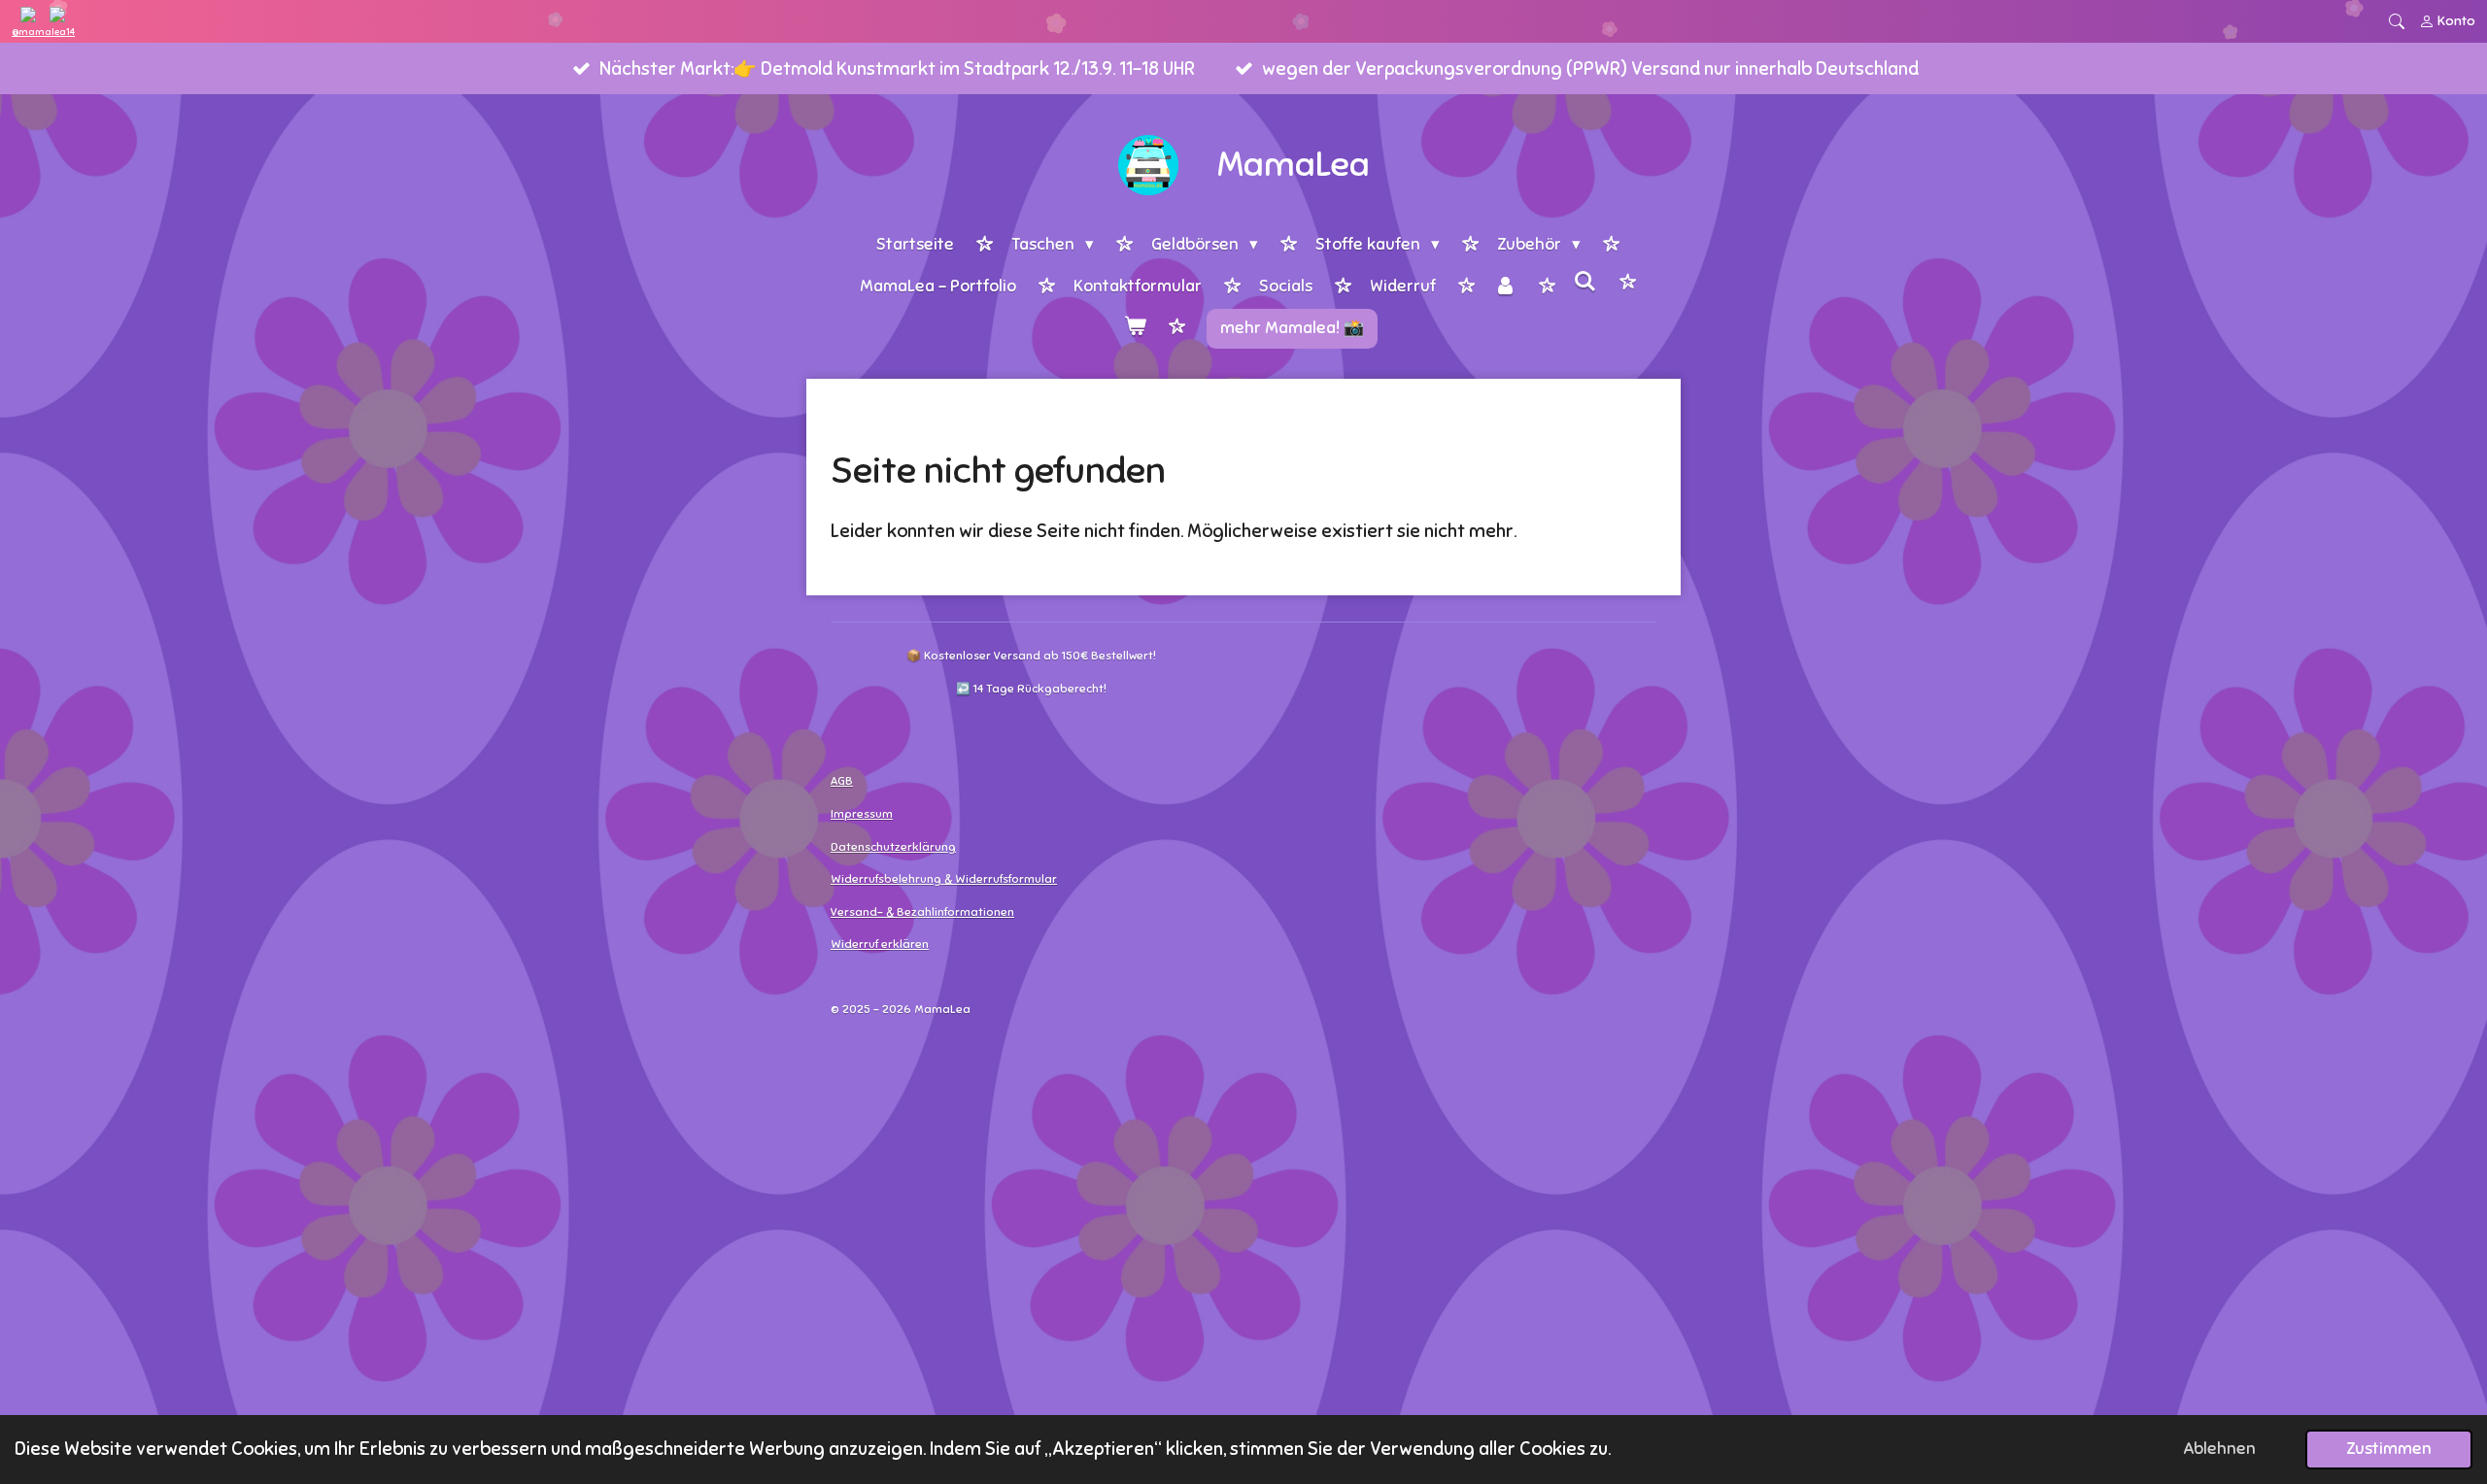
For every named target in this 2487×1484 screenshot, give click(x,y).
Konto (2456, 21)
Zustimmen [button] (2389, 1449)
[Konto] (1505, 288)
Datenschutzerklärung (893, 847)
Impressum (862, 814)
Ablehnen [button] (2219, 1449)
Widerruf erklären (880, 944)
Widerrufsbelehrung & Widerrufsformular (944, 879)
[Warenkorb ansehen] (1135, 329)
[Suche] (1585, 283)
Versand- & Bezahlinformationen (922, 912)
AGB (842, 781)
